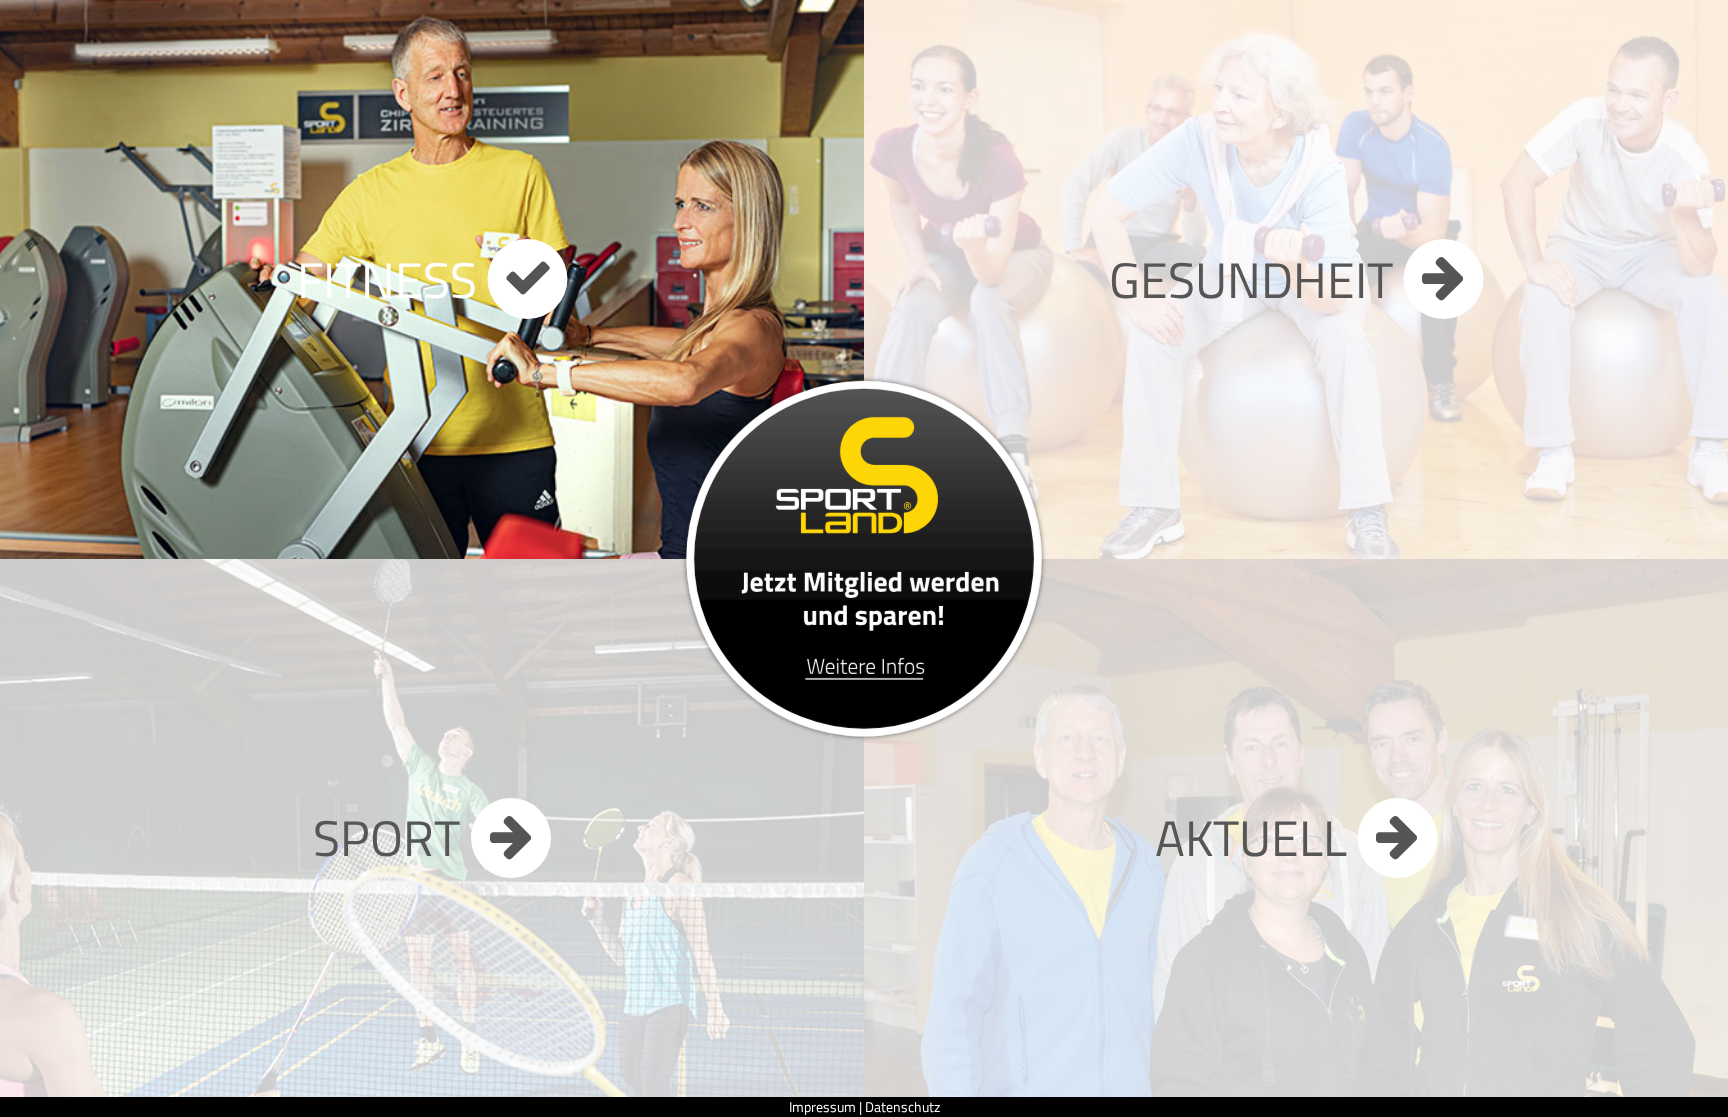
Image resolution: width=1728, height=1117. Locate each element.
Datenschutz (902, 1106)
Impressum (822, 1106)
